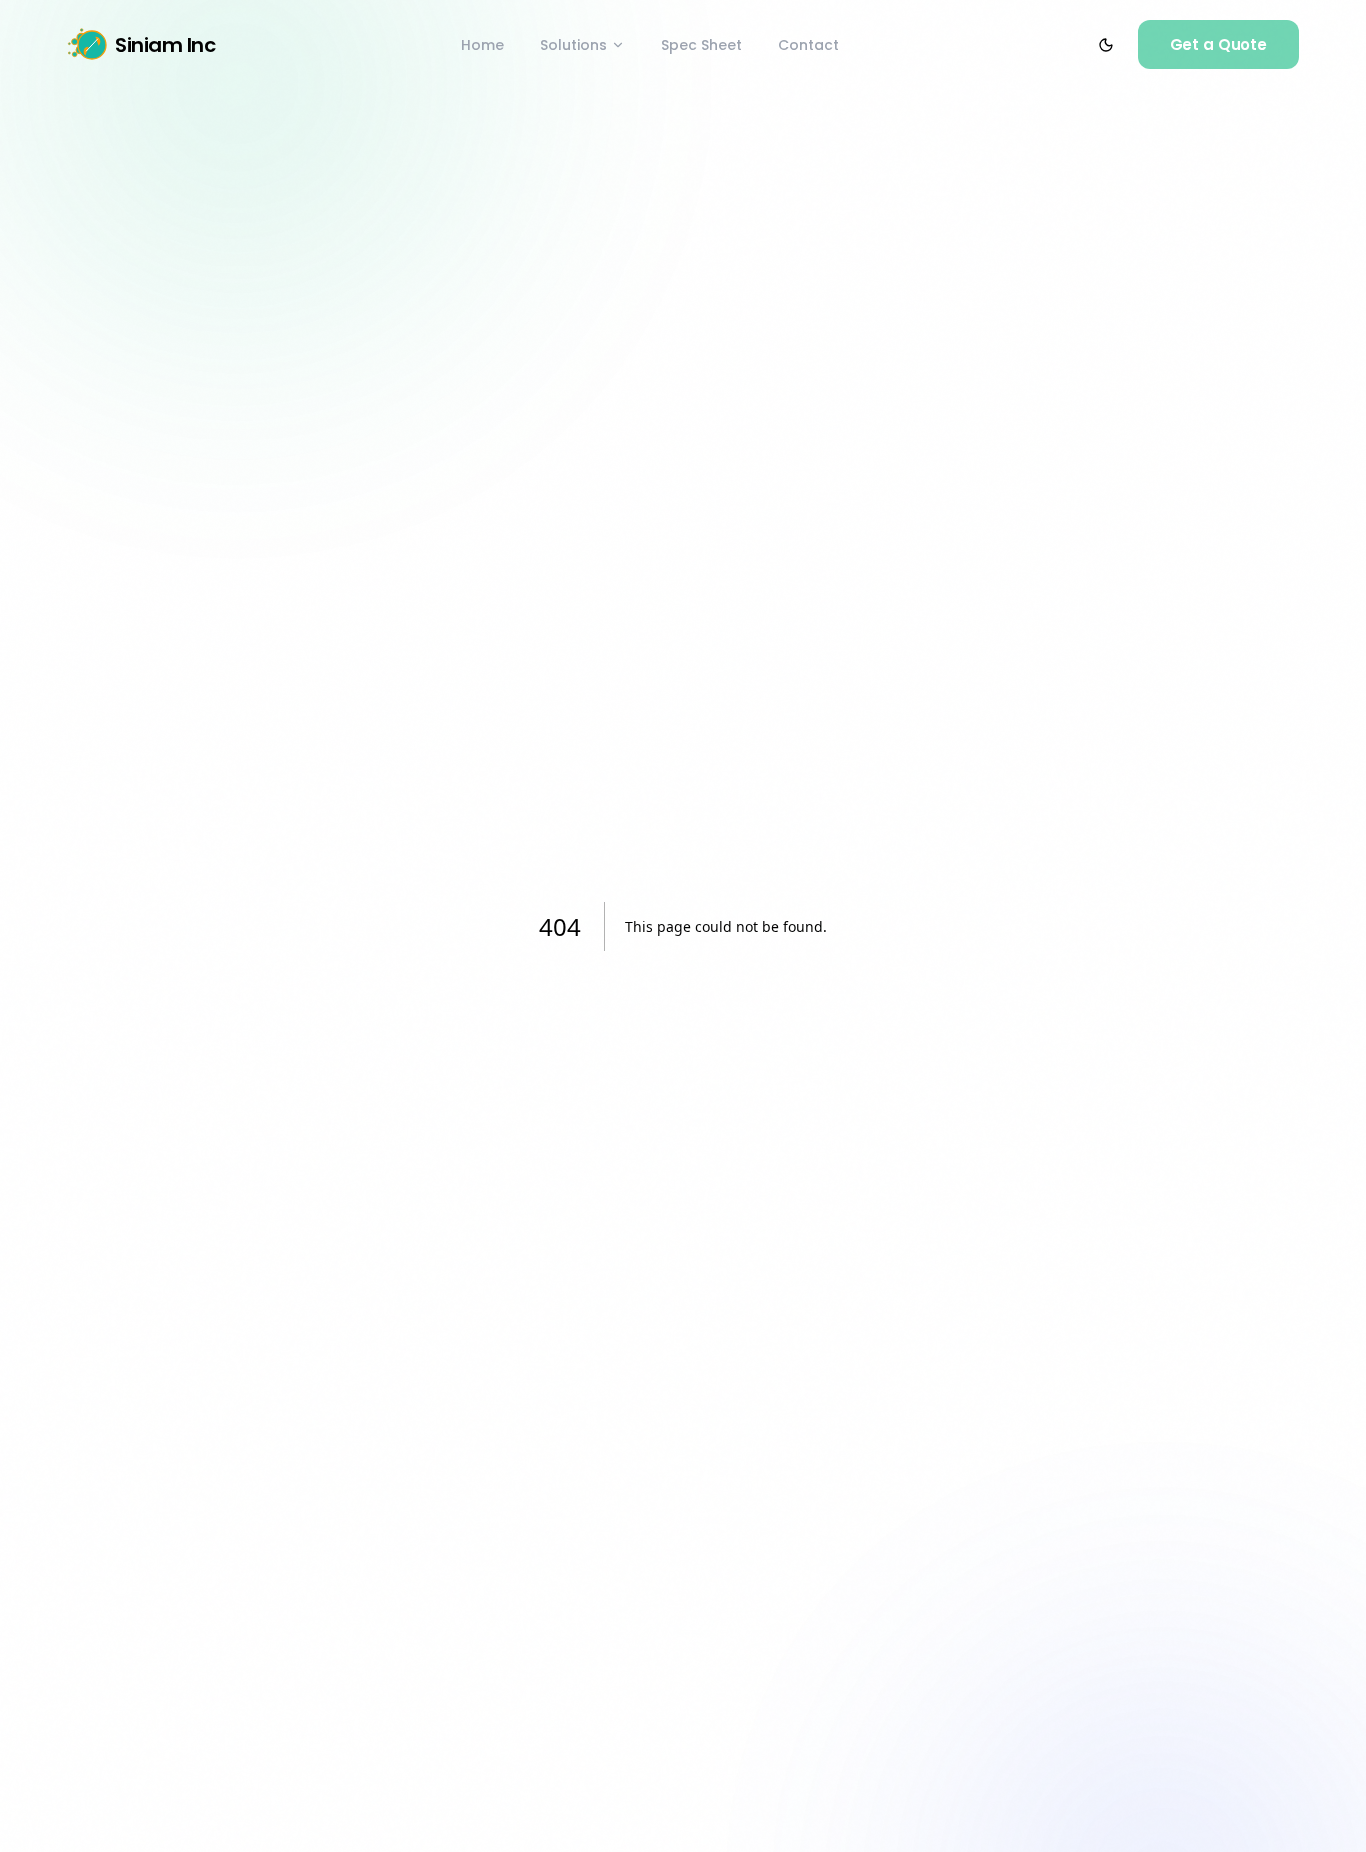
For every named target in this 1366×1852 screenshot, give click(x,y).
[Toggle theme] (1106, 45)
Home (482, 45)
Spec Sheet (701, 45)
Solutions (573, 45)
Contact (808, 45)
